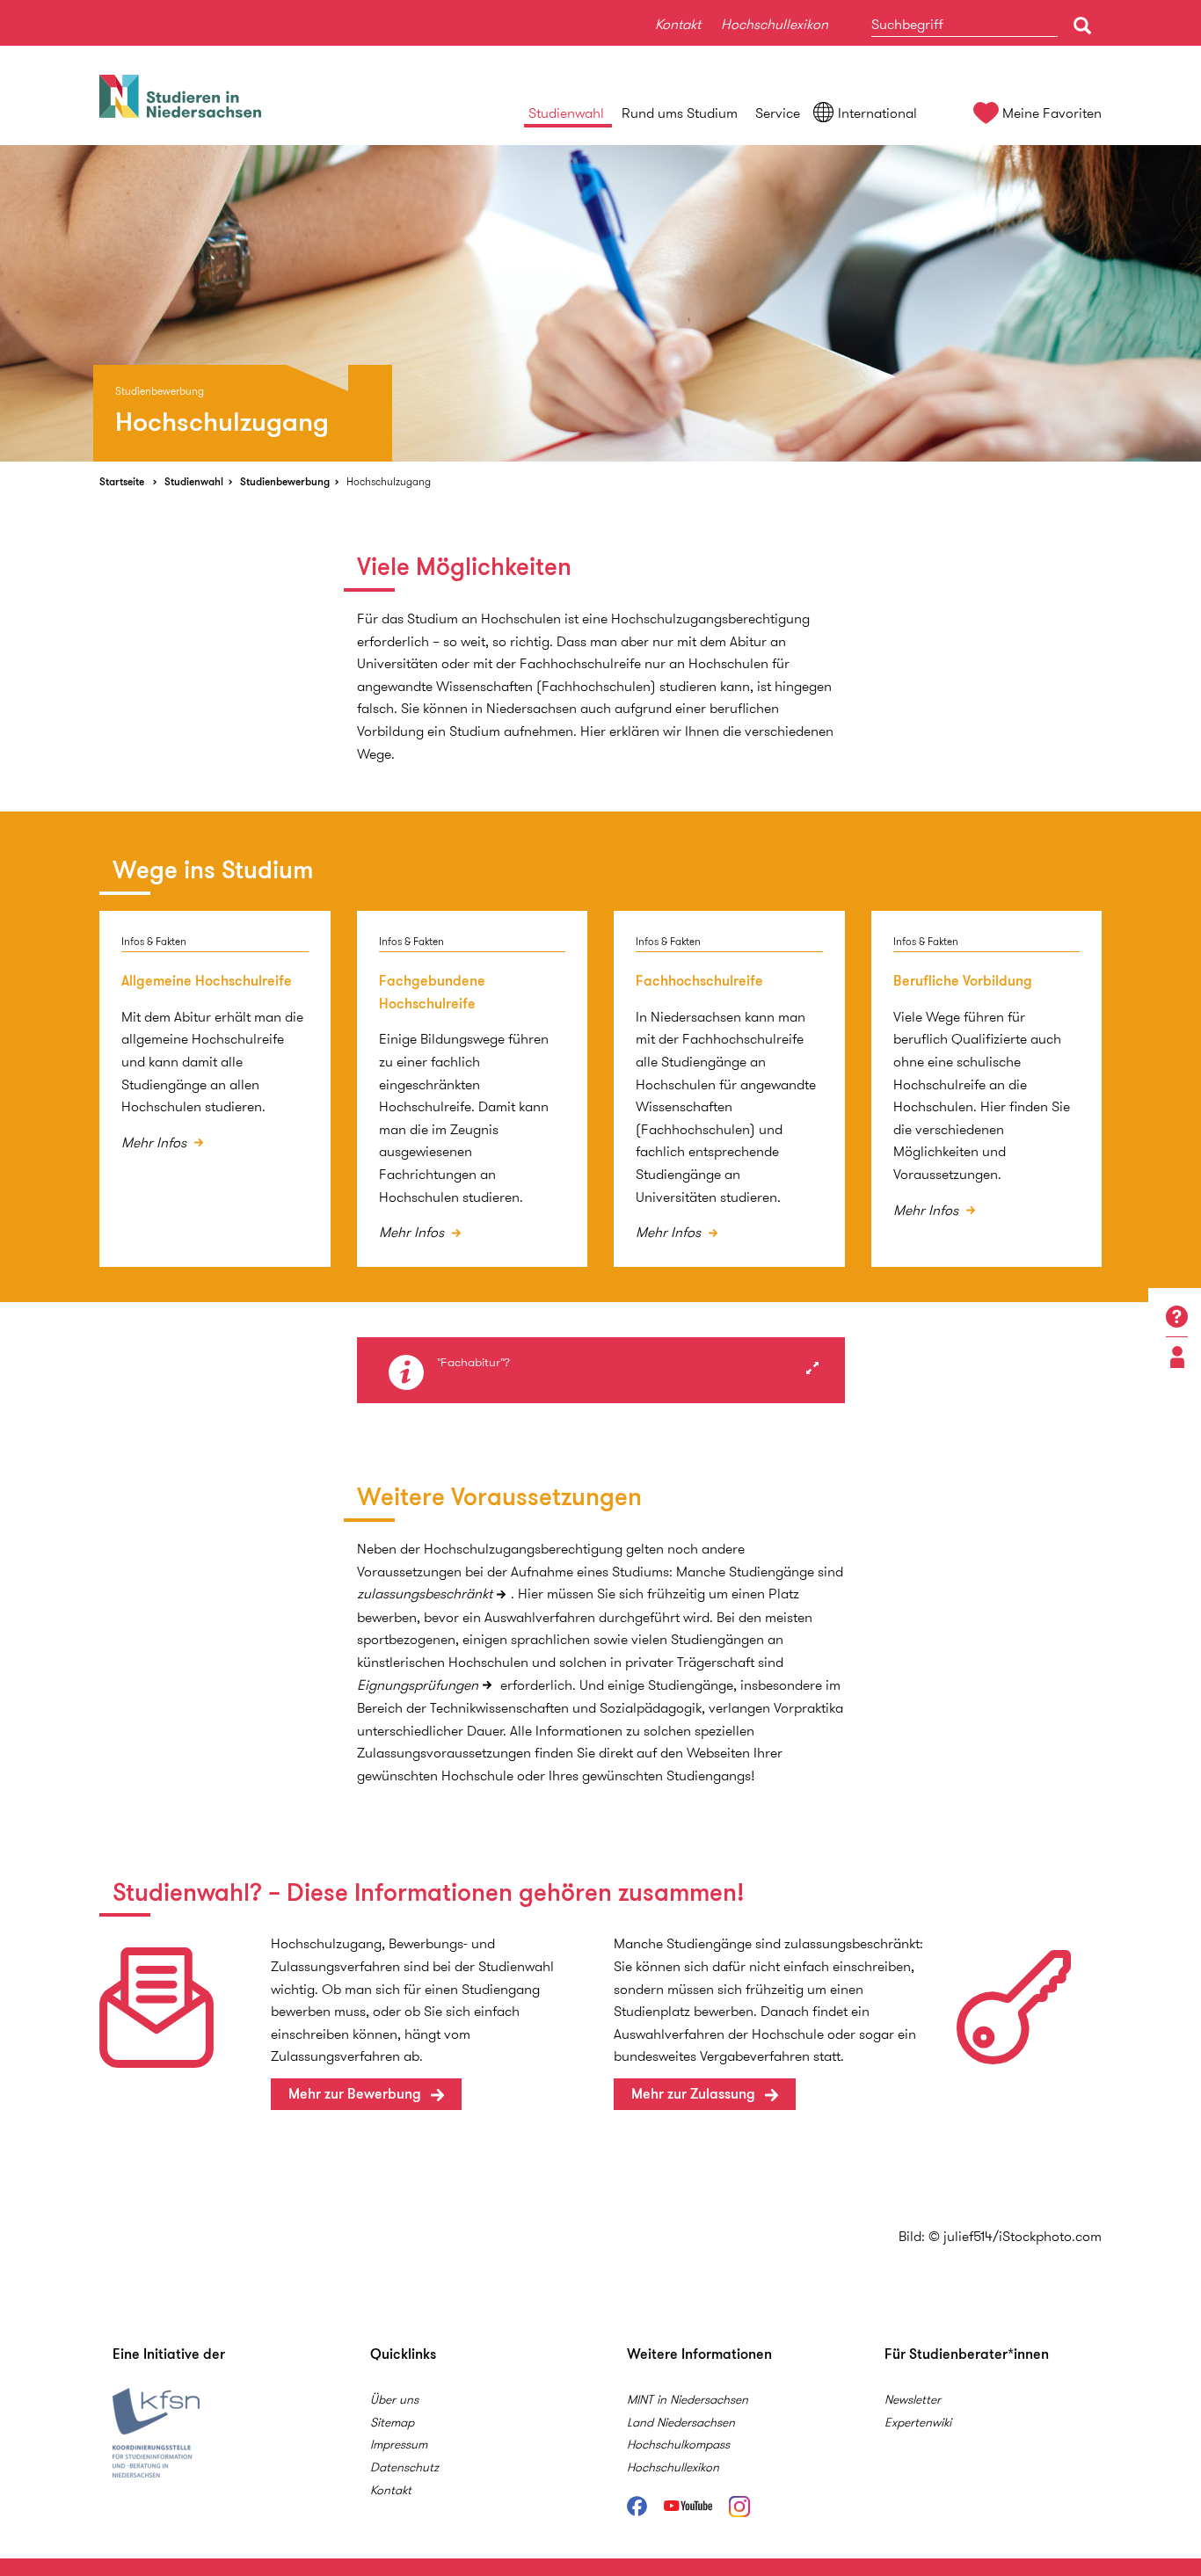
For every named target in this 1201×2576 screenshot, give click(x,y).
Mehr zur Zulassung (693, 2094)
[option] (600, 303)
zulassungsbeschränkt (425, 1594)
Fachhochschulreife (699, 981)
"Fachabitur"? (473, 1363)
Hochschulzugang (389, 481)
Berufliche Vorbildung (963, 981)
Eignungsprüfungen (418, 1685)
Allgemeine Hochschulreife (207, 981)
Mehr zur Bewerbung (355, 2094)
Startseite (122, 481)
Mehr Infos (156, 1142)
